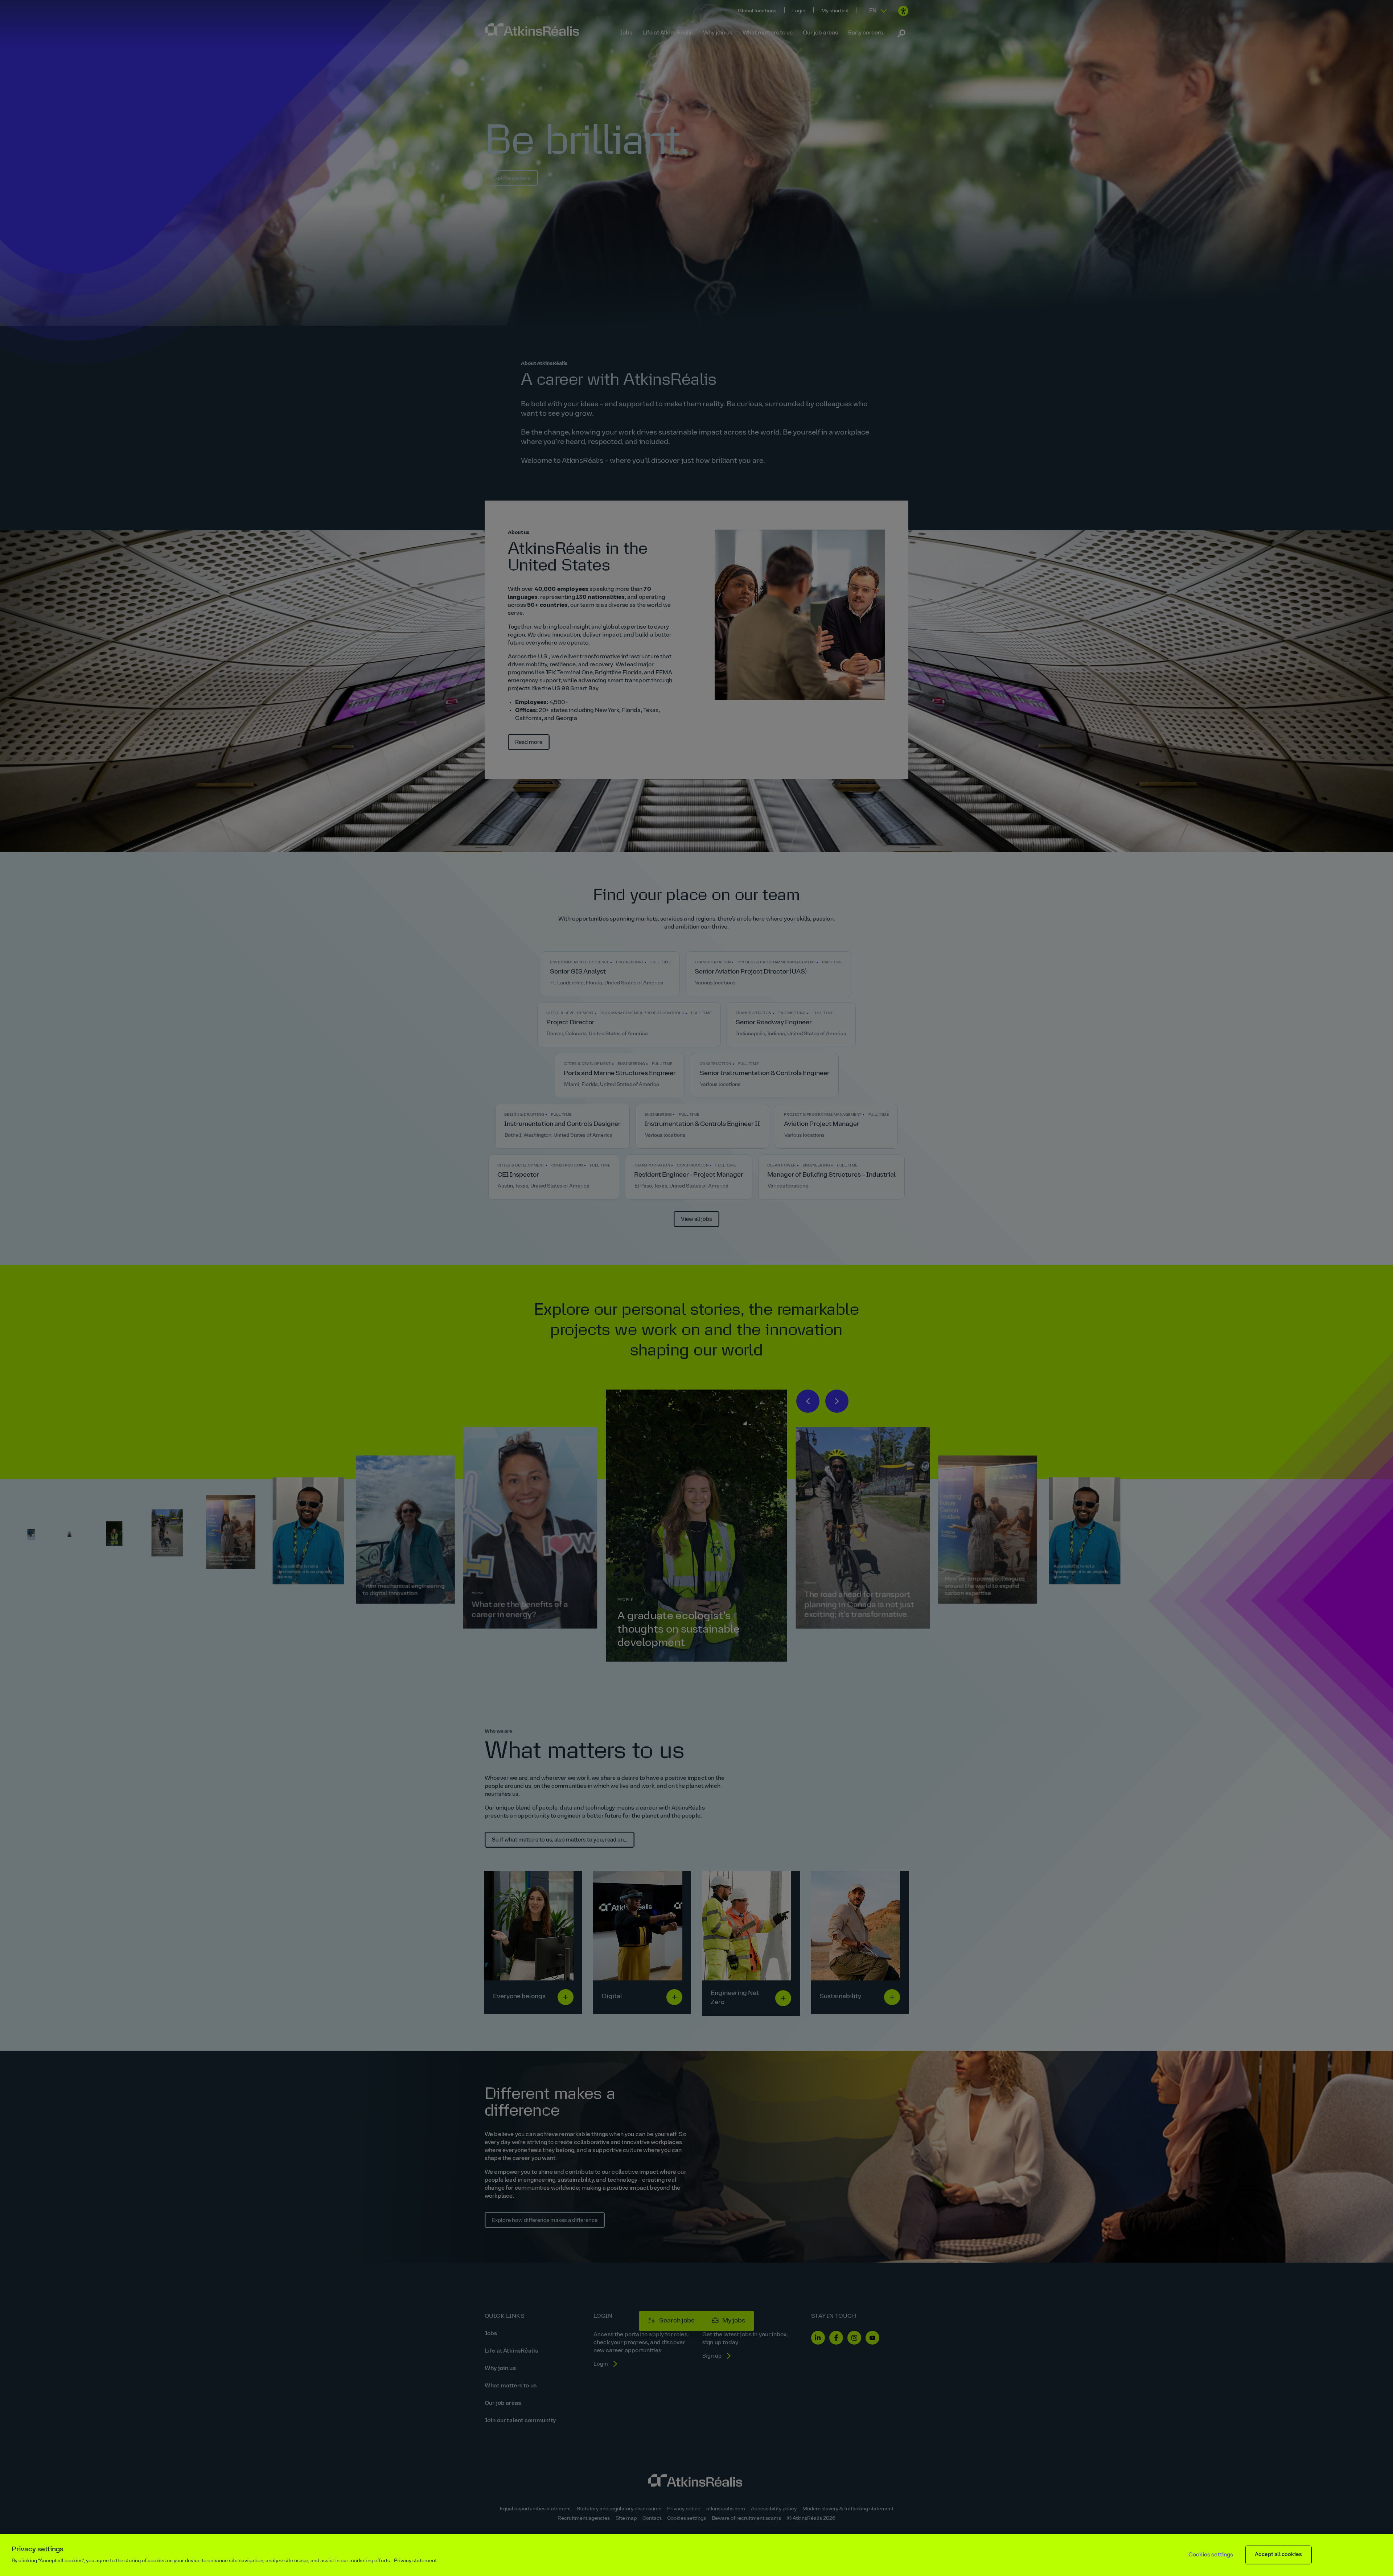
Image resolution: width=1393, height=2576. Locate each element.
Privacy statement (415, 2561)
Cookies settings (1211, 2555)
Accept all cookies (1278, 2555)
